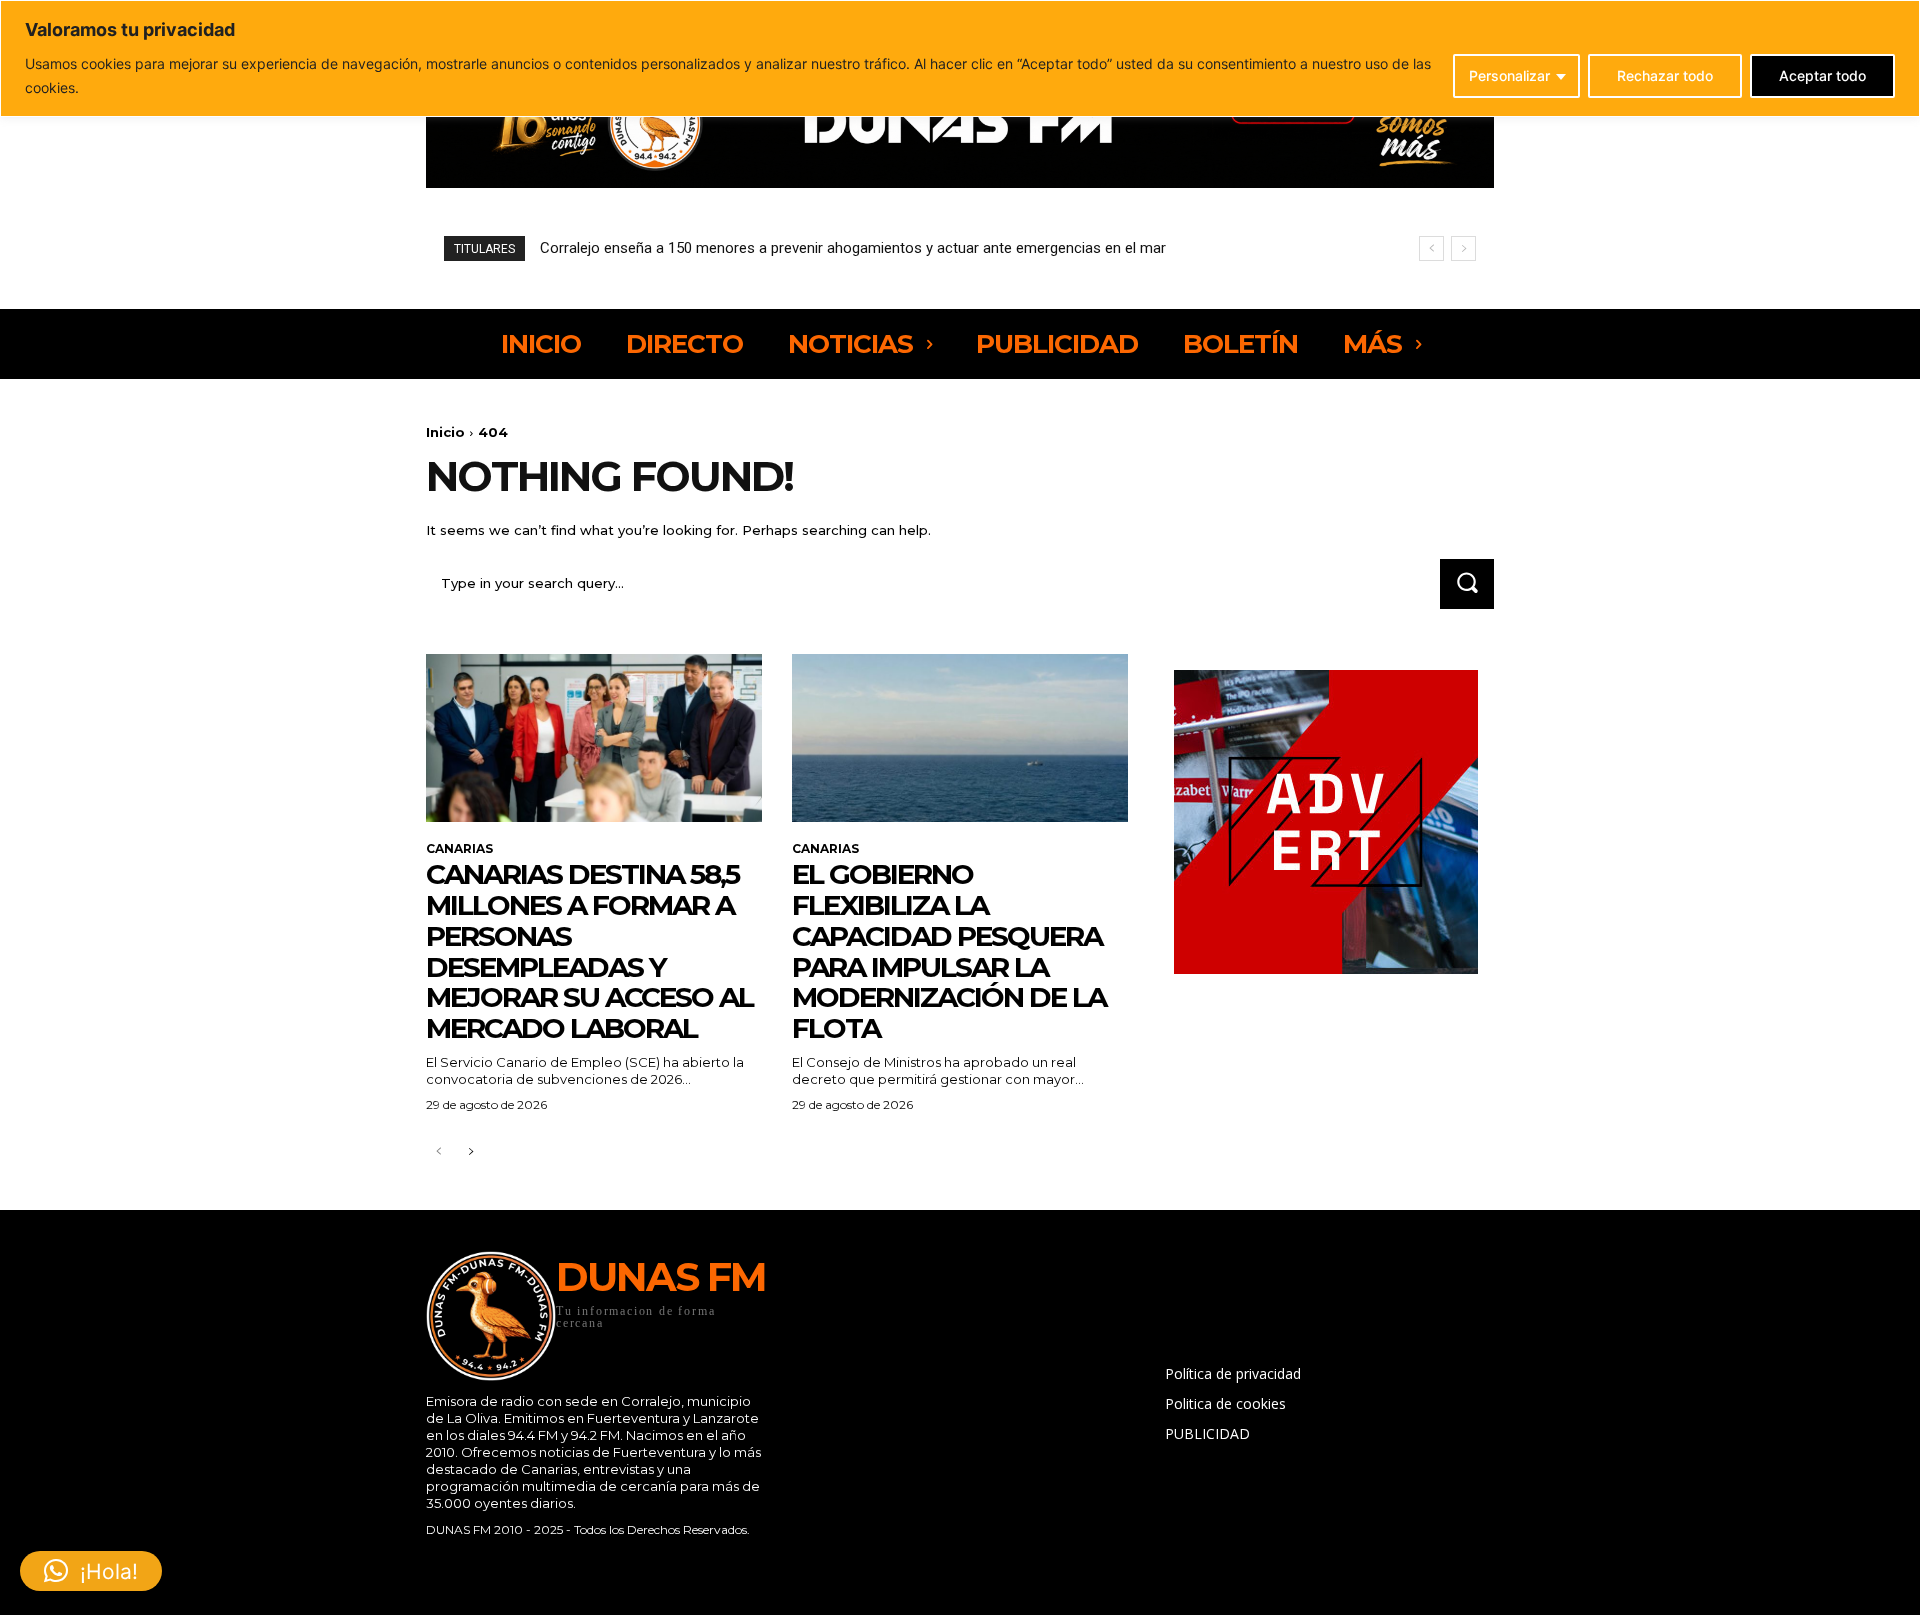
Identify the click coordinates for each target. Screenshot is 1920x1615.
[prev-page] (438, 1152)
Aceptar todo (1822, 75)
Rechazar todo (1665, 75)
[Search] (1467, 583)
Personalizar (1509, 75)
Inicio (445, 432)
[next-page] (470, 1152)
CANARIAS (459, 849)
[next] (1463, 248)
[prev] (1431, 248)
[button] (91, 1571)
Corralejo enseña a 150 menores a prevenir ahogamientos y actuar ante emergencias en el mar (853, 248)
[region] (960, 58)
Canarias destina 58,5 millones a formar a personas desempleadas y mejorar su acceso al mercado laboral (589, 951)
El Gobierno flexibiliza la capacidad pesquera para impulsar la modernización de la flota (949, 951)
